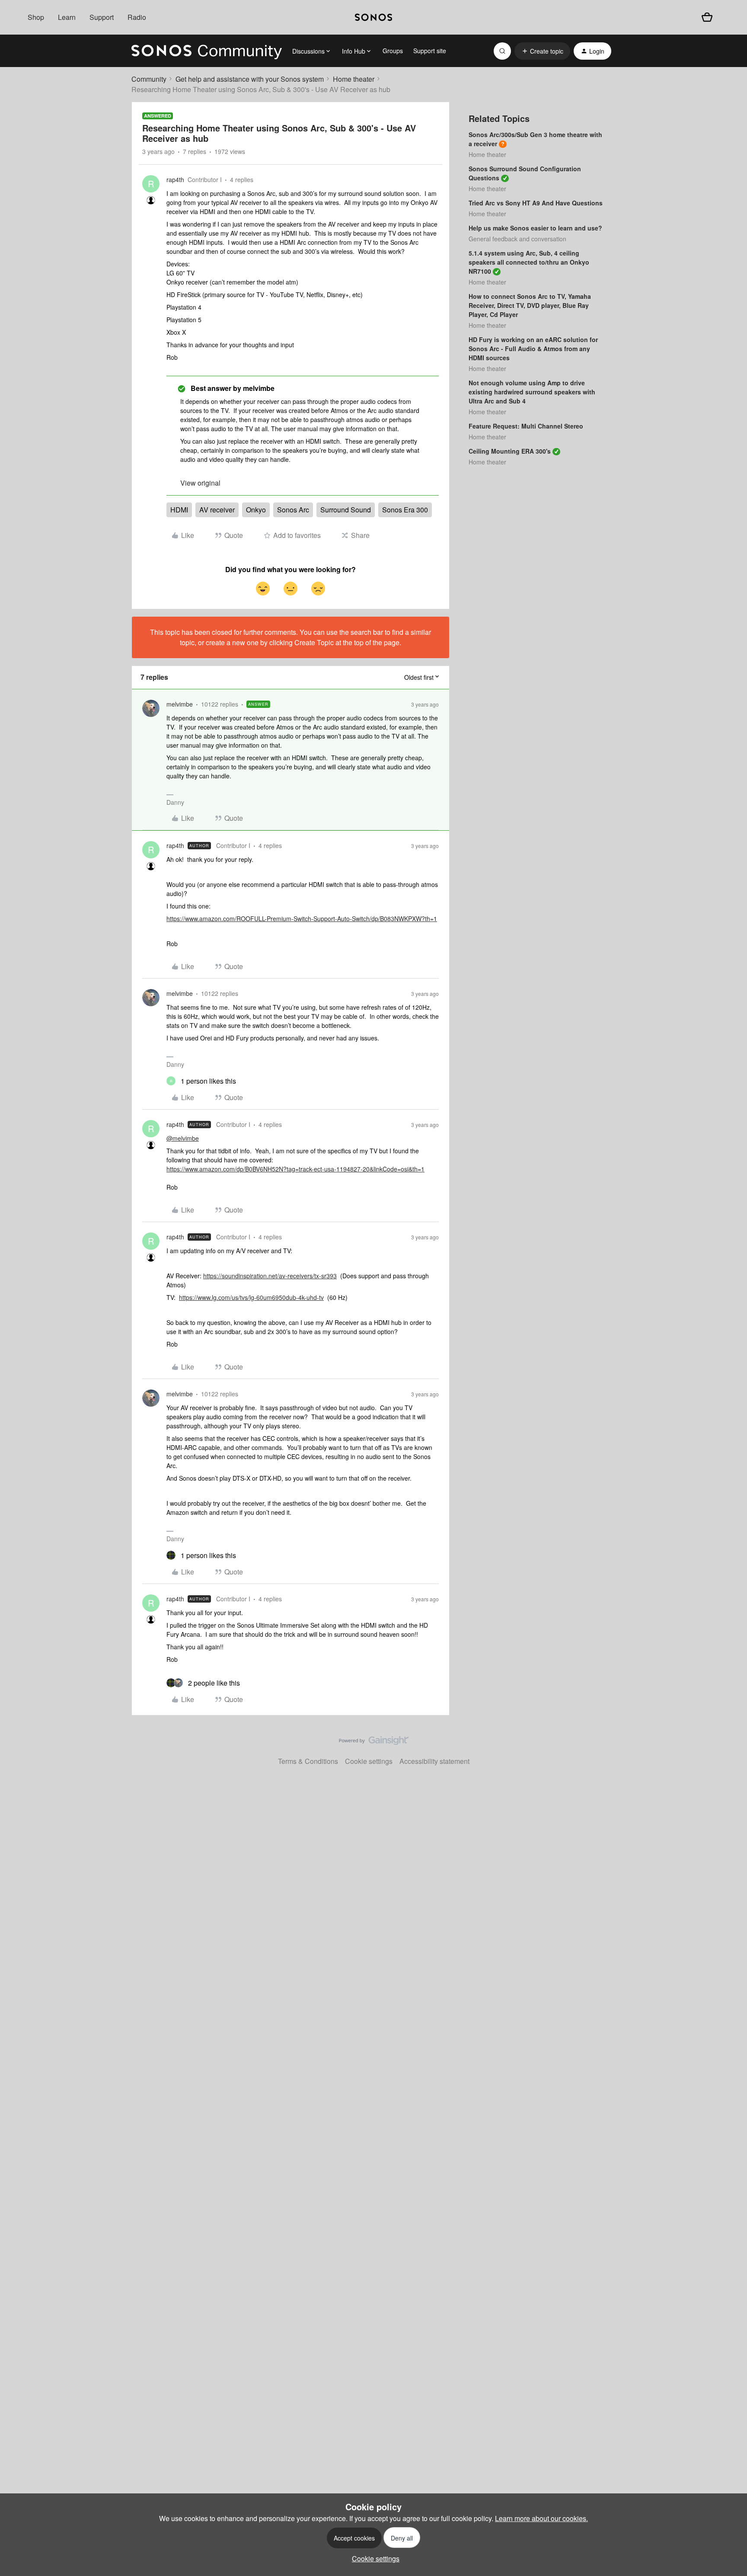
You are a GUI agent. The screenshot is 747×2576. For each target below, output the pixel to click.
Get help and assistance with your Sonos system (250, 79)
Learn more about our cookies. (541, 2518)
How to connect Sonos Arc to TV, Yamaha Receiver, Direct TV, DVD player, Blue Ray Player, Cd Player (530, 305)
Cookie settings (369, 1761)
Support (102, 17)
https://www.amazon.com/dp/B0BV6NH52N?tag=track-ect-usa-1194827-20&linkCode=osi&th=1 (295, 1169)
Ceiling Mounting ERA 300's (510, 451)
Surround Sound (346, 510)
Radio (137, 17)
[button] (542, 51)
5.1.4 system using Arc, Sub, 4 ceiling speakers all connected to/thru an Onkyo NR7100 (529, 262)
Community (149, 79)
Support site (430, 51)
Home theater (354, 79)
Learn (67, 17)
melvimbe (180, 704)
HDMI (179, 510)
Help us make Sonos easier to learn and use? (535, 228)
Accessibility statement (434, 1761)
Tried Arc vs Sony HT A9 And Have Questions (536, 203)
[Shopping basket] (707, 17)
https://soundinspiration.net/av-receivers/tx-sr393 (270, 1276)
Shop (36, 17)
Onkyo (256, 510)
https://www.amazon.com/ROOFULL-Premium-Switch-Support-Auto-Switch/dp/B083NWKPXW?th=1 (302, 918)
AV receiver (217, 510)
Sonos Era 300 (405, 510)
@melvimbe (183, 1138)
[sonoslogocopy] (373, 17)
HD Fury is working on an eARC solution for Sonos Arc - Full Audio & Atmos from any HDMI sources (533, 349)
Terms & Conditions (308, 1761)
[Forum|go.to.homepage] (207, 51)
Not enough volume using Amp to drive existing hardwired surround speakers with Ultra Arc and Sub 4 (532, 392)
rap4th (175, 179)
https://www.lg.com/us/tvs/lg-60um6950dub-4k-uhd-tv (251, 1297)
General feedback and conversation (517, 239)
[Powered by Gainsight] (374, 1743)
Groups (393, 51)
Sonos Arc (293, 510)
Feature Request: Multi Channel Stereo (526, 426)
